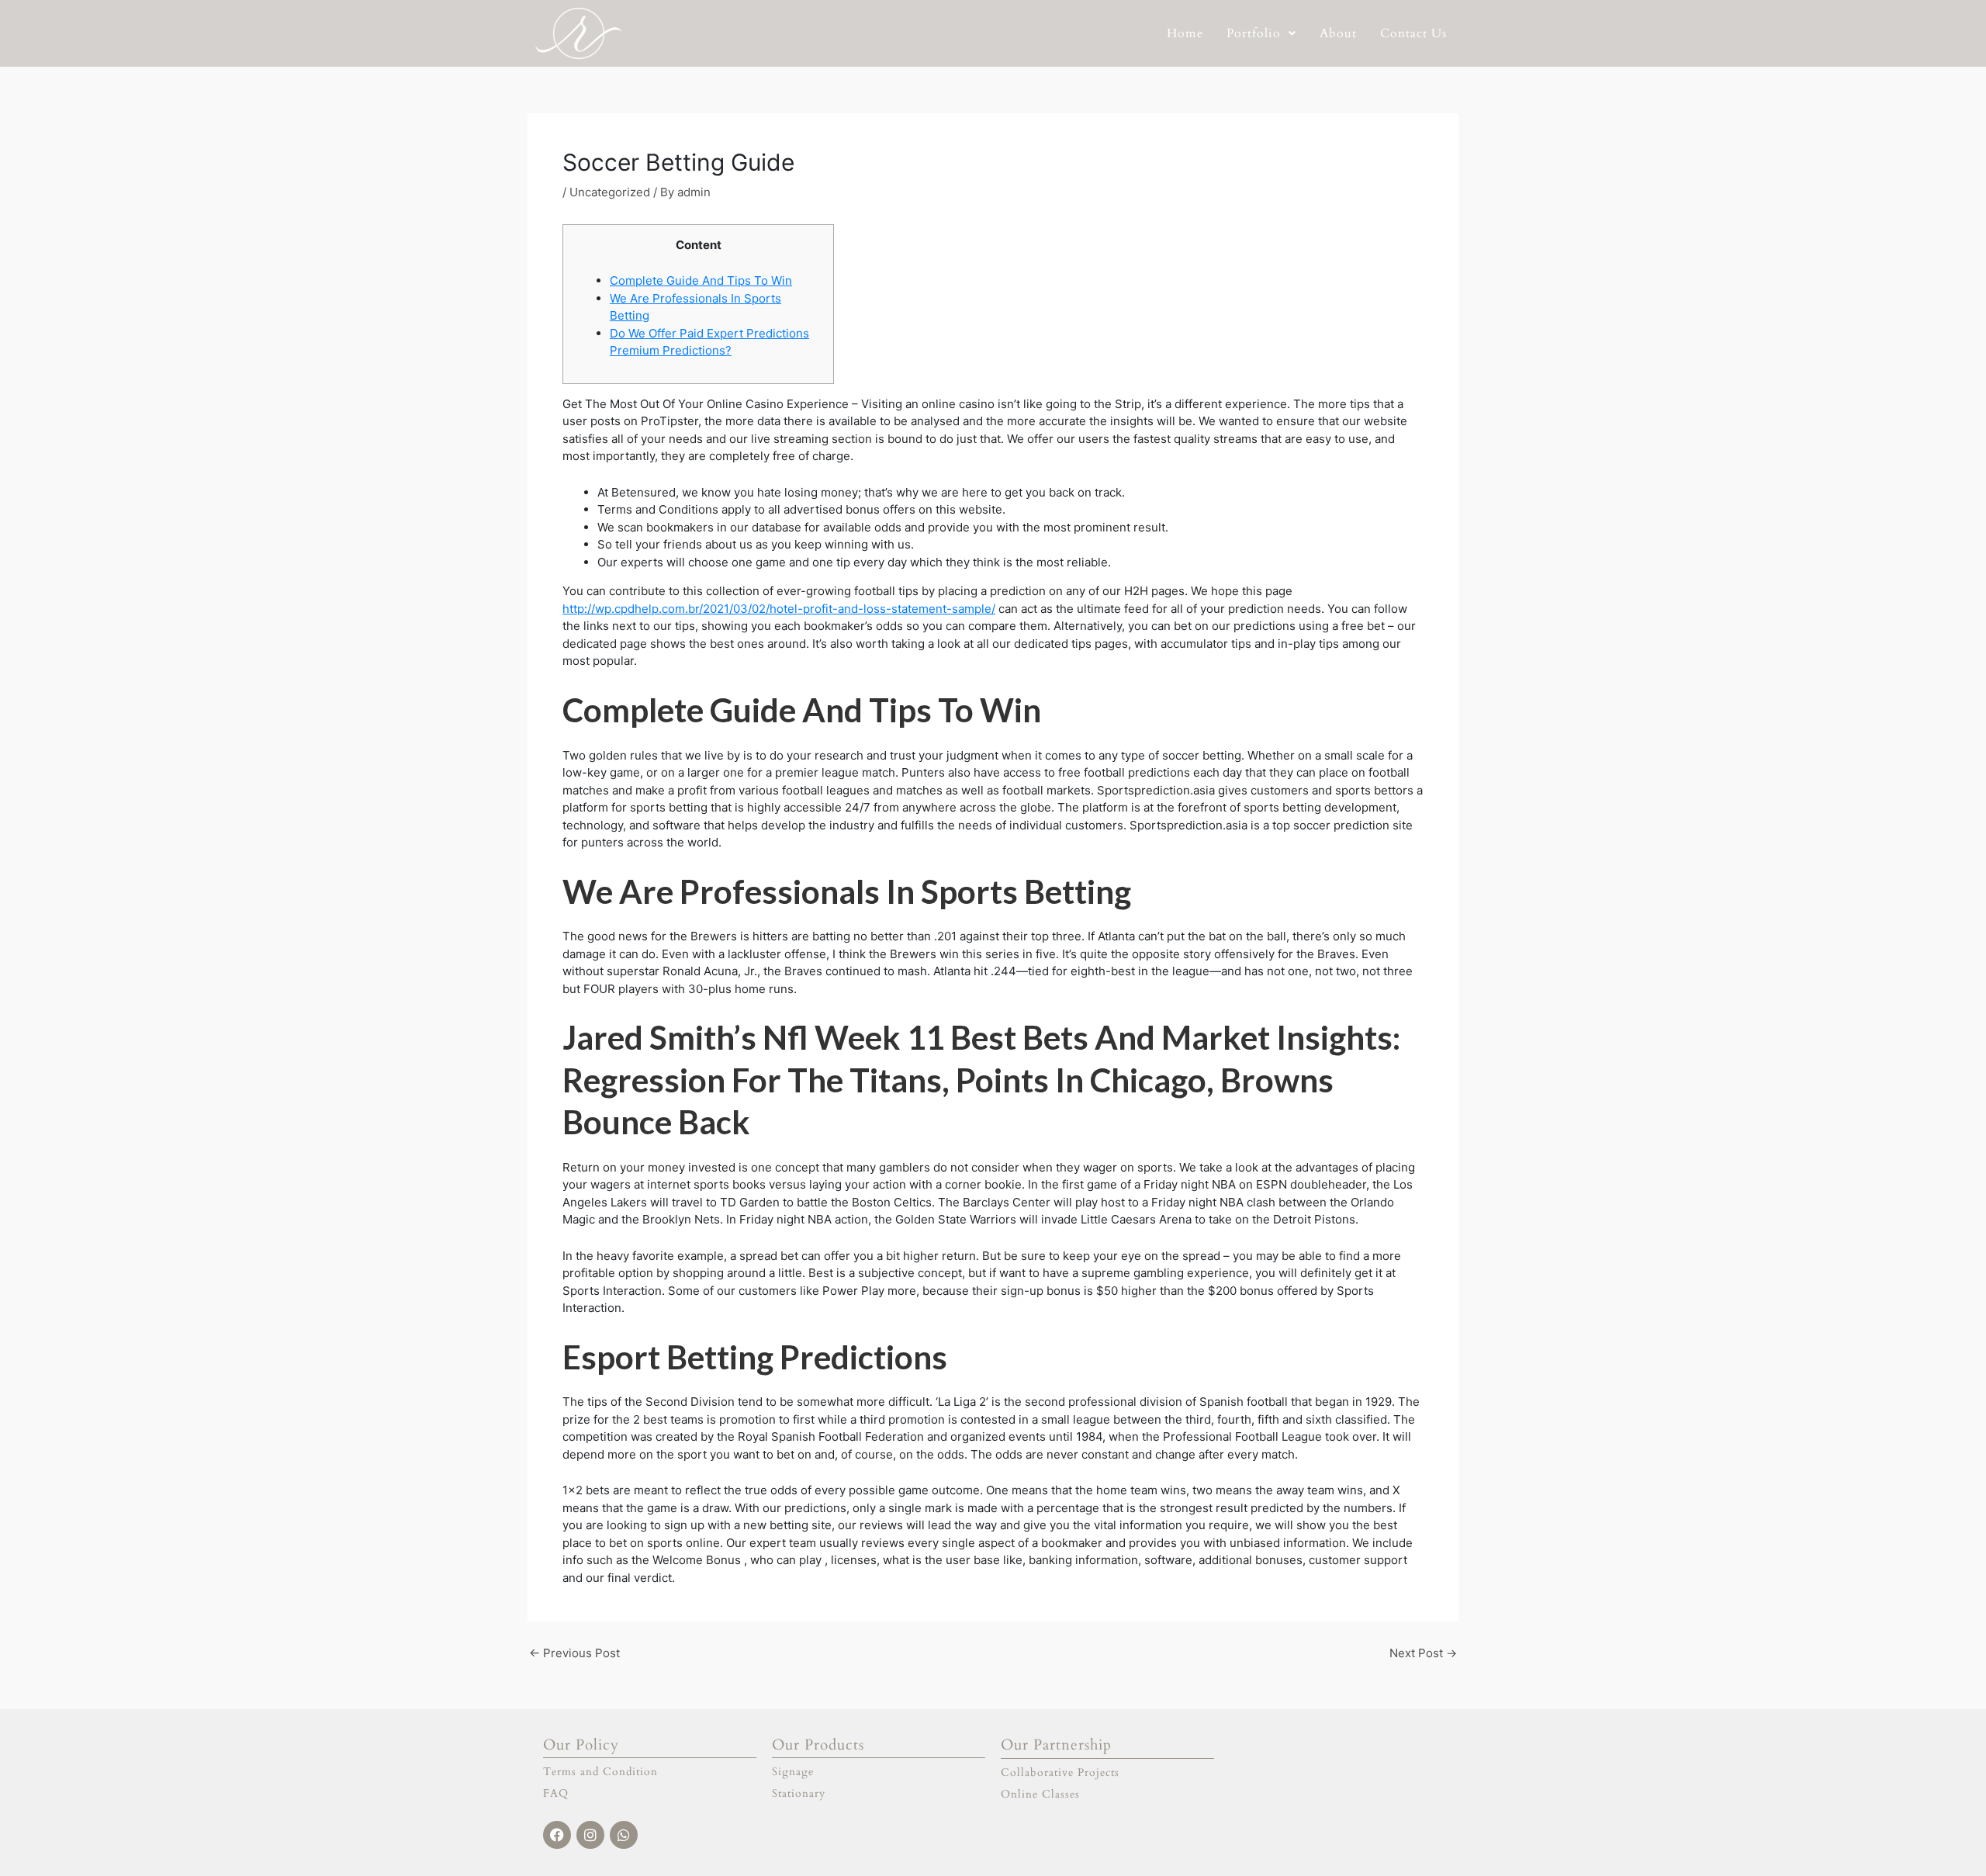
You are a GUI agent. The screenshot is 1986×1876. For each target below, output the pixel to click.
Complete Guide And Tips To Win (701, 280)
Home (1185, 33)
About (1338, 33)
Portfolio (1254, 33)
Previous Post (574, 1653)
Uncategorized (610, 192)
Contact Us (1413, 33)
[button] (1261, 33)
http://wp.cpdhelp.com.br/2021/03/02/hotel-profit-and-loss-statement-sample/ (779, 609)
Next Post (1423, 1653)
